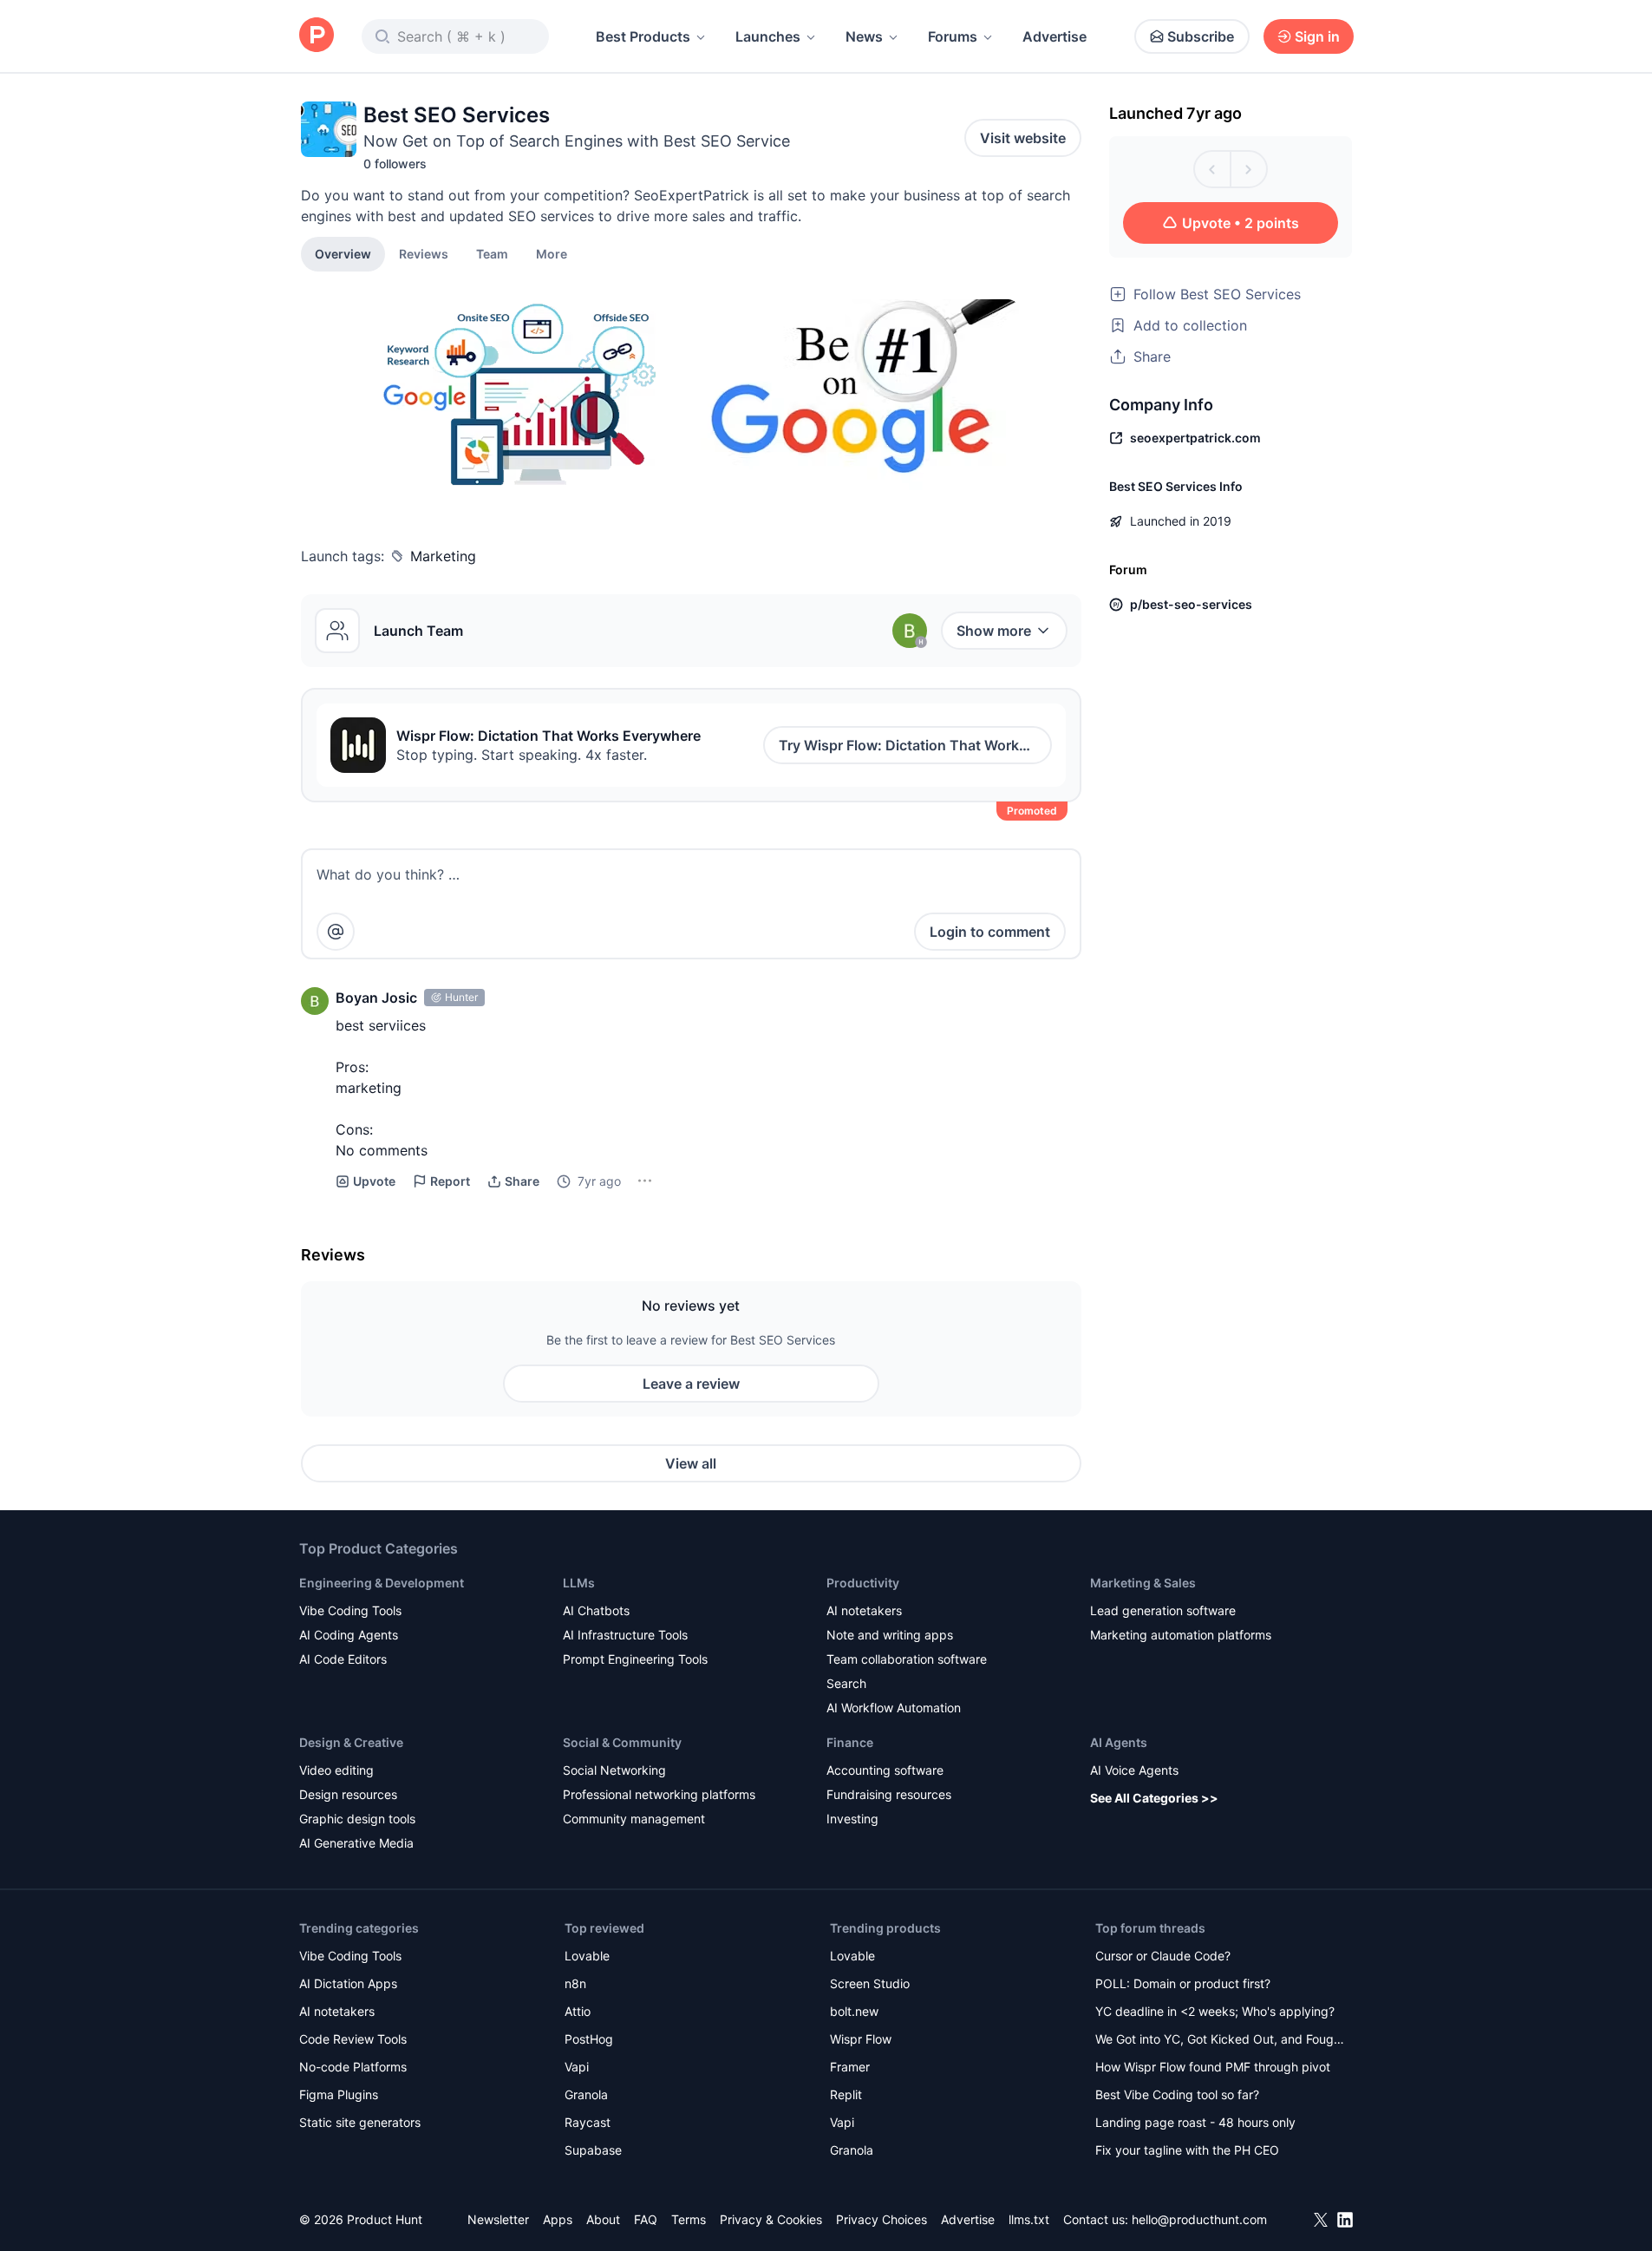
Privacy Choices (882, 2219)
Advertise (1055, 36)
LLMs (579, 1583)
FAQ (646, 2219)
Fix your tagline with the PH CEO (1187, 2150)
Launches (768, 36)
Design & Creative (351, 1742)
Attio (578, 2011)
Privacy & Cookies (771, 2219)
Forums (953, 36)
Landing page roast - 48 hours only (1195, 2122)
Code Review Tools (353, 2039)
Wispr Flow (861, 2039)
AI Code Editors (343, 1659)
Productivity (863, 1583)
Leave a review (691, 1384)
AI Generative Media (356, 1843)
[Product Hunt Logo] (317, 36)
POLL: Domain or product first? (1183, 1983)
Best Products (643, 36)
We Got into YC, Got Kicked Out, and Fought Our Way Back (1220, 2041)
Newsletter (498, 2219)
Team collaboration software (907, 1659)
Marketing (443, 556)
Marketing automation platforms (1181, 1635)
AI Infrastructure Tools (625, 1635)
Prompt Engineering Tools (635, 1659)
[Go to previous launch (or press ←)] (1212, 169)
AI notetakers (864, 1610)
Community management (634, 1819)
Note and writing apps (890, 1635)
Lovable (587, 1956)
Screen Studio (870, 1983)
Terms (689, 2219)
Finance (850, 1742)
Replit (846, 2094)
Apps (558, 2219)
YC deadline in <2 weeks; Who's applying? (1215, 2011)
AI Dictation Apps (348, 1983)
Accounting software (885, 1770)
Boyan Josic (376, 998)
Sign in (1317, 36)
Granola (586, 2094)
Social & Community (622, 1742)
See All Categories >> (1154, 1798)
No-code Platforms (353, 2067)
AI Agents (1119, 1742)
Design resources (348, 1794)
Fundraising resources (889, 1794)
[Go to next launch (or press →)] (1249, 169)
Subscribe (1201, 36)
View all (691, 1463)
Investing (852, 1819)
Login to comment (990, 932)
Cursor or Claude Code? (1163, 1956)
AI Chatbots (596, 1610)
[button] (552, 253)
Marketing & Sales (1143, 1583)
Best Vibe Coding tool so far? (1177, 2094)
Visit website (1023, 138)
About (603, 2219)
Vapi (577, 2067)
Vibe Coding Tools (350, 1610)
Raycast (588, 2122)
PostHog (589, 2039)
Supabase (593, 2150)
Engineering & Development (382, 1583)
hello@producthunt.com (1199, 2219)
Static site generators (360, 2122)
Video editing (336, 1770)
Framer (850, 2067)
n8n (575, 1983)
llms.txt (1029, 2219)
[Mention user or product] (336, 932)
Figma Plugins (339, 2094)
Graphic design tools (357, 1819)
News (864, 36)
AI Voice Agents (1134, 1770)
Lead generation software (1163, 1610)
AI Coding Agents (349, 1635)
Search (846, 1683)
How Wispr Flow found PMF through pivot (1213, 2067)
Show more (994, 631)
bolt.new (854, 2011)
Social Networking (614, 1770)
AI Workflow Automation (894, 1708)
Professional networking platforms (659, 1794)
